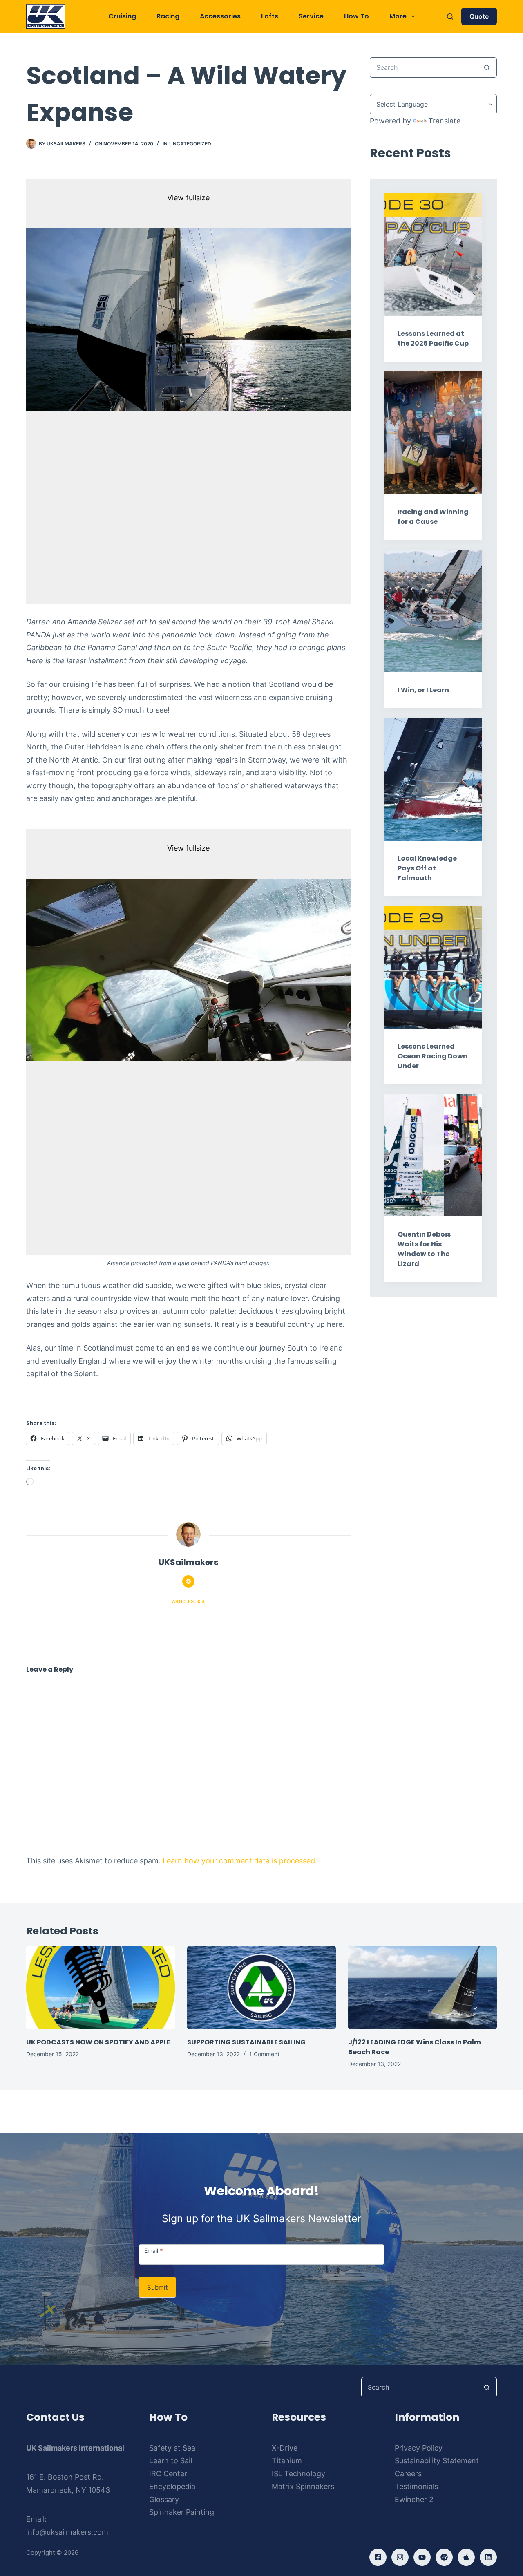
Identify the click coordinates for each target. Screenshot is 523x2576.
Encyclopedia (172, 2486)
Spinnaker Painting (182, 2512)
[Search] (450, 17)
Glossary (164, 2499)
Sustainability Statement (437, 2461)
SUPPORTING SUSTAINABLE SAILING (246, 2042)
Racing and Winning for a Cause (433, 517)
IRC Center (168, 2474)
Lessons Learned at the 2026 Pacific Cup (433, 339)
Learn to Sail (171, 2461)
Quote (479, 16)
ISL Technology (298, 2474)
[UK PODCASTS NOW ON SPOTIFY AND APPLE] (101, 1988)
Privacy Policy (419, 2448)
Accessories (220, 16)
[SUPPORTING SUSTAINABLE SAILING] (261, 1988)
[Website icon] (188, 1581)
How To (356, 16)
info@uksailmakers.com (67, 2532)
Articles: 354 (188, 1601)
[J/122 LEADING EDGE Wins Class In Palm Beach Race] (422, 1988)
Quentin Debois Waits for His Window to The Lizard (424, 1249)
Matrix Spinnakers (303, 2486)
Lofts (270, 16)
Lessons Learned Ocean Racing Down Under (432, 1056)
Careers (408, 2474)
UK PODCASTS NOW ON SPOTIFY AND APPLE (98, 2042)
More (398, 16)
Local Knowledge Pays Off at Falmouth (427, 868)
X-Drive (285, 2448)
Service (311, 16)
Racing (168, 16)
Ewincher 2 (414, 2499)
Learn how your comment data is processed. (240, 1861)
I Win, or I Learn (423, 690)
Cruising (122, 16)
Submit (157, 2287)
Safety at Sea (172, 2448)
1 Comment (264, 2054)
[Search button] (487, 67)
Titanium (287, 2461)
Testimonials (416, 2486)
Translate (444, 121)
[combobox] (424, 67)
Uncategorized (190, 144)
